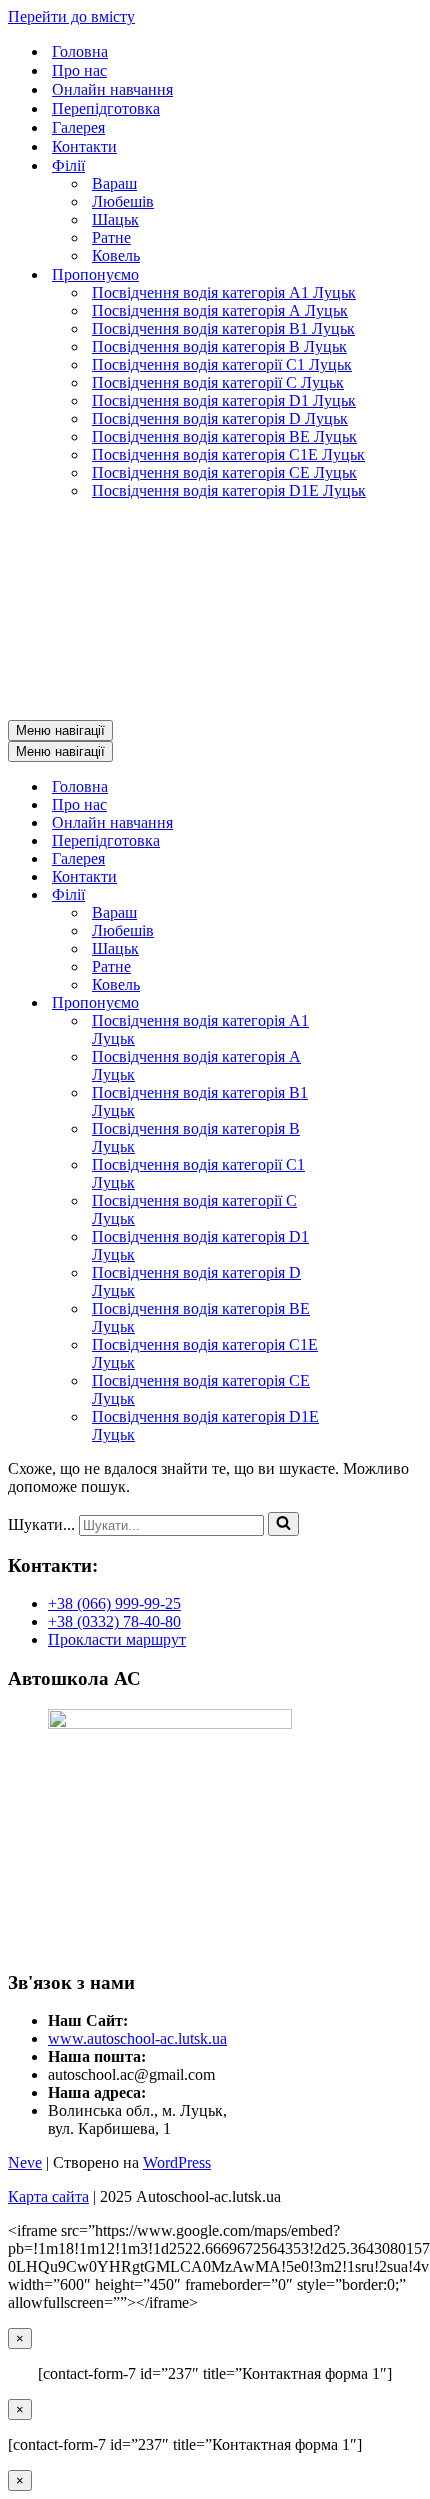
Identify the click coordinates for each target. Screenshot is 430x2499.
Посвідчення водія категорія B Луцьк (219, 346)
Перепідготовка (106, 108)
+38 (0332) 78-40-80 (114, 1621)
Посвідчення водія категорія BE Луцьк (224, 436)
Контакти (84, 146)
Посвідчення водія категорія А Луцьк (220, 310)
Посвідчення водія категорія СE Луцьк (224, 472)
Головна (80, 51)
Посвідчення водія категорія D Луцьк (220, 418)
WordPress (177, 2162)
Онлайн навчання (112, 89)
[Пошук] (283, 1524)
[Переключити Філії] (388, 895)
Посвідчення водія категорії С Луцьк (218, 382)
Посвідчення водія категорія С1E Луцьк (228, 454)
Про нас (79, 70)
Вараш (114, 183)
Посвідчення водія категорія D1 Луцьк (224, 400)
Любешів (123, 201)
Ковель (116, 255)
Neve (25, 2162)
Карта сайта (48, 2196)
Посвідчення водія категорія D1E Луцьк (229, 490)
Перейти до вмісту (71, 16)
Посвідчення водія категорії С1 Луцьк (222, 364)
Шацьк (115, 219)
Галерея (78, 127)
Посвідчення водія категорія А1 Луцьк (224, 292)
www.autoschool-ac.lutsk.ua (137, 2038)
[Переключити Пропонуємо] (388, 1003)
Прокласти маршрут (117, 1639)
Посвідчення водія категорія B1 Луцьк (223, 328)
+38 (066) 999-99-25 (114, 1603)
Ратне (111, 237)
